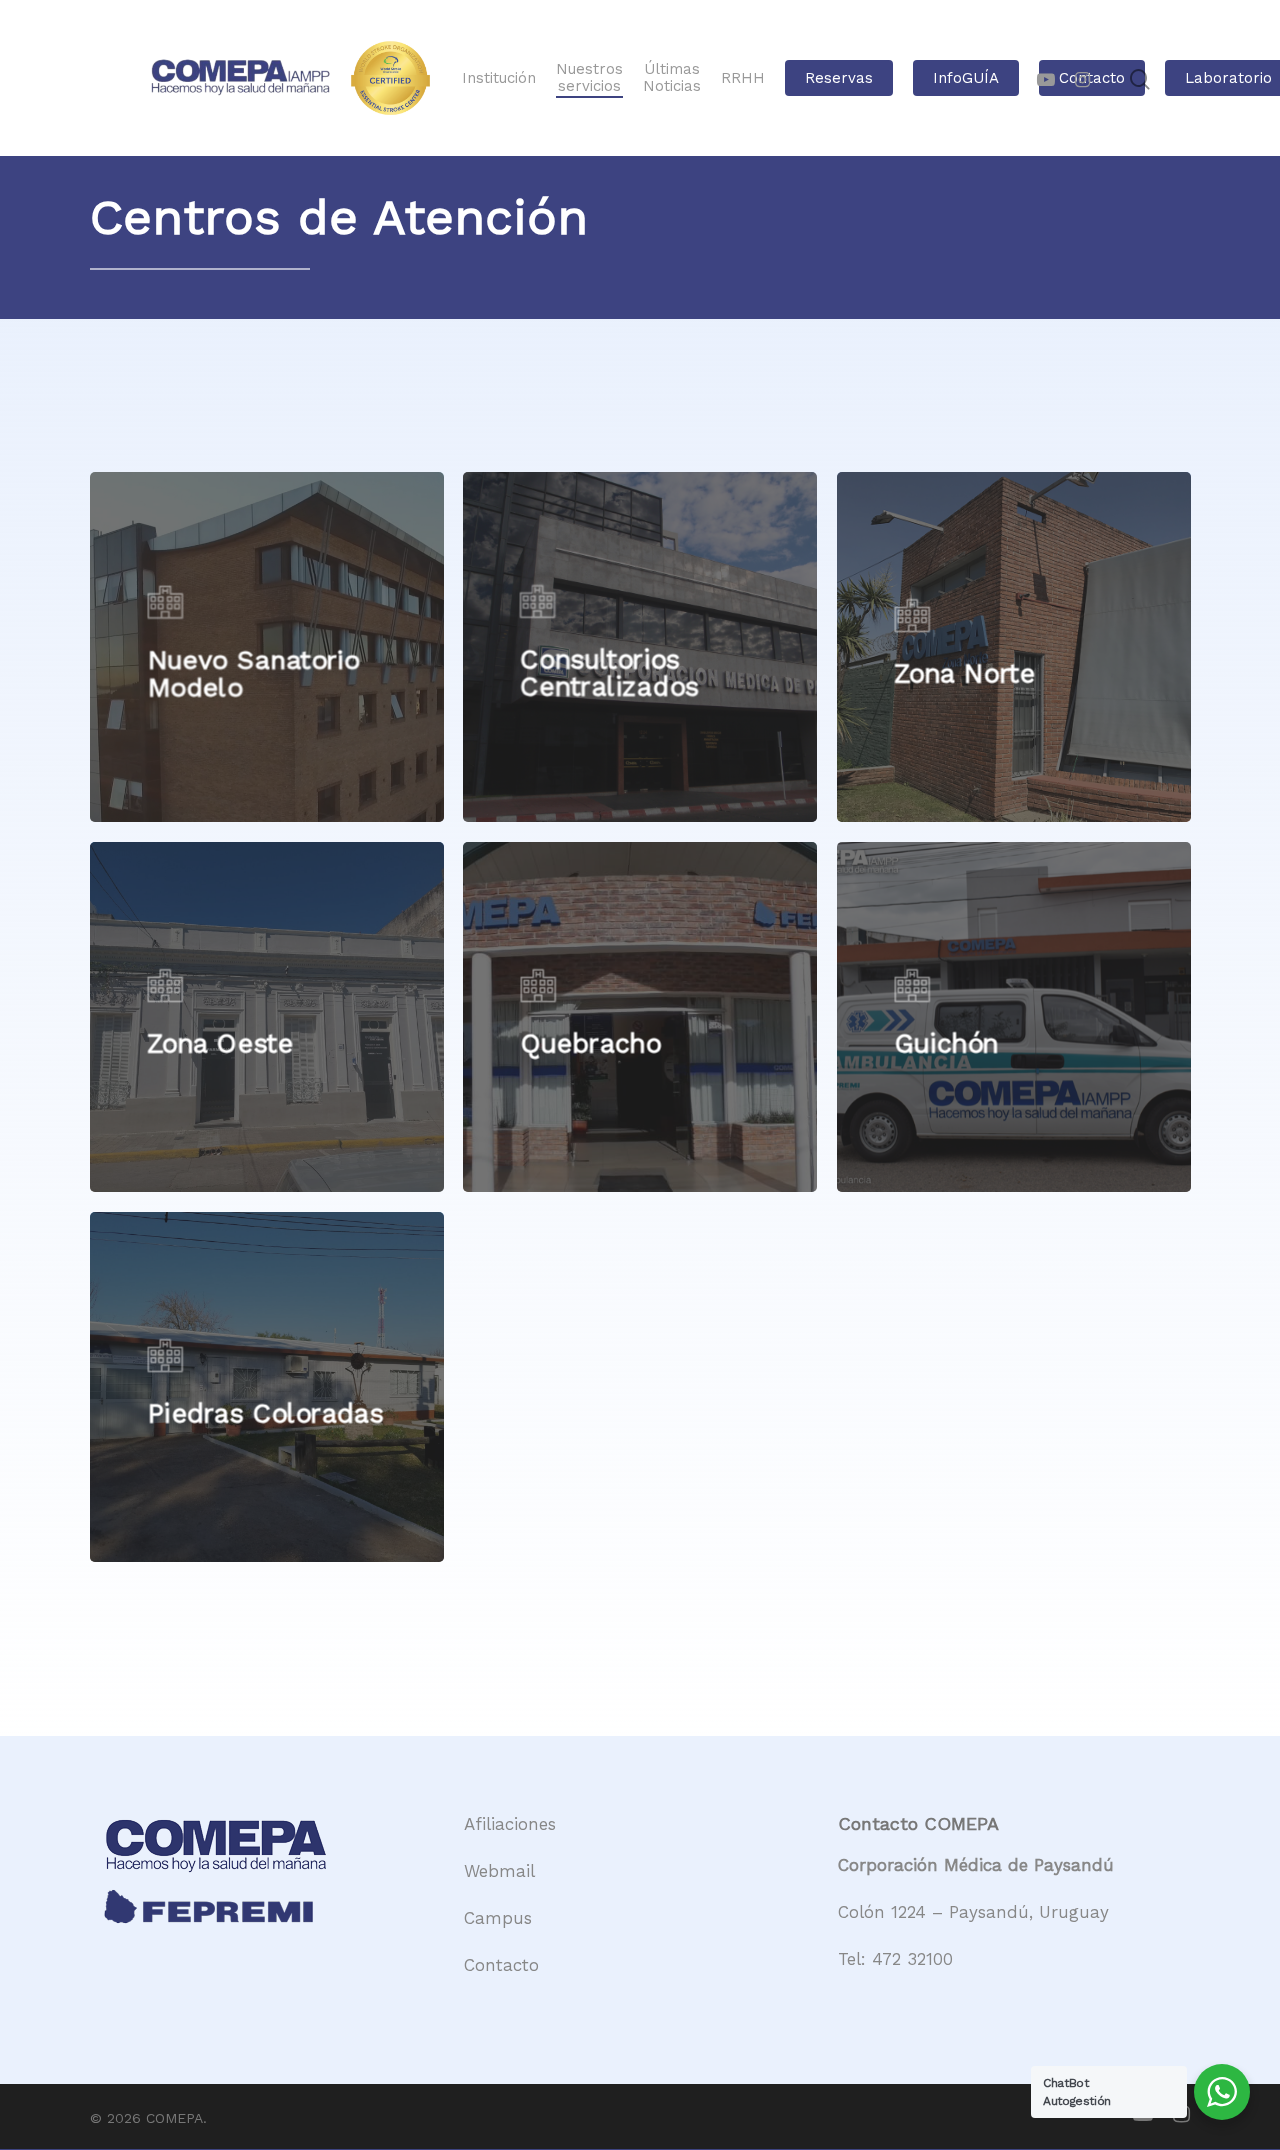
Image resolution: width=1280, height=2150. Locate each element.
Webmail (499, 1871)
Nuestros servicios (589, 78)
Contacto (501, 1965)
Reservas (839, 78)
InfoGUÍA (966, 78)
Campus (498, 1918)
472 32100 (912, 1959)
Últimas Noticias (672, 78)
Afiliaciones (510, 1824)
